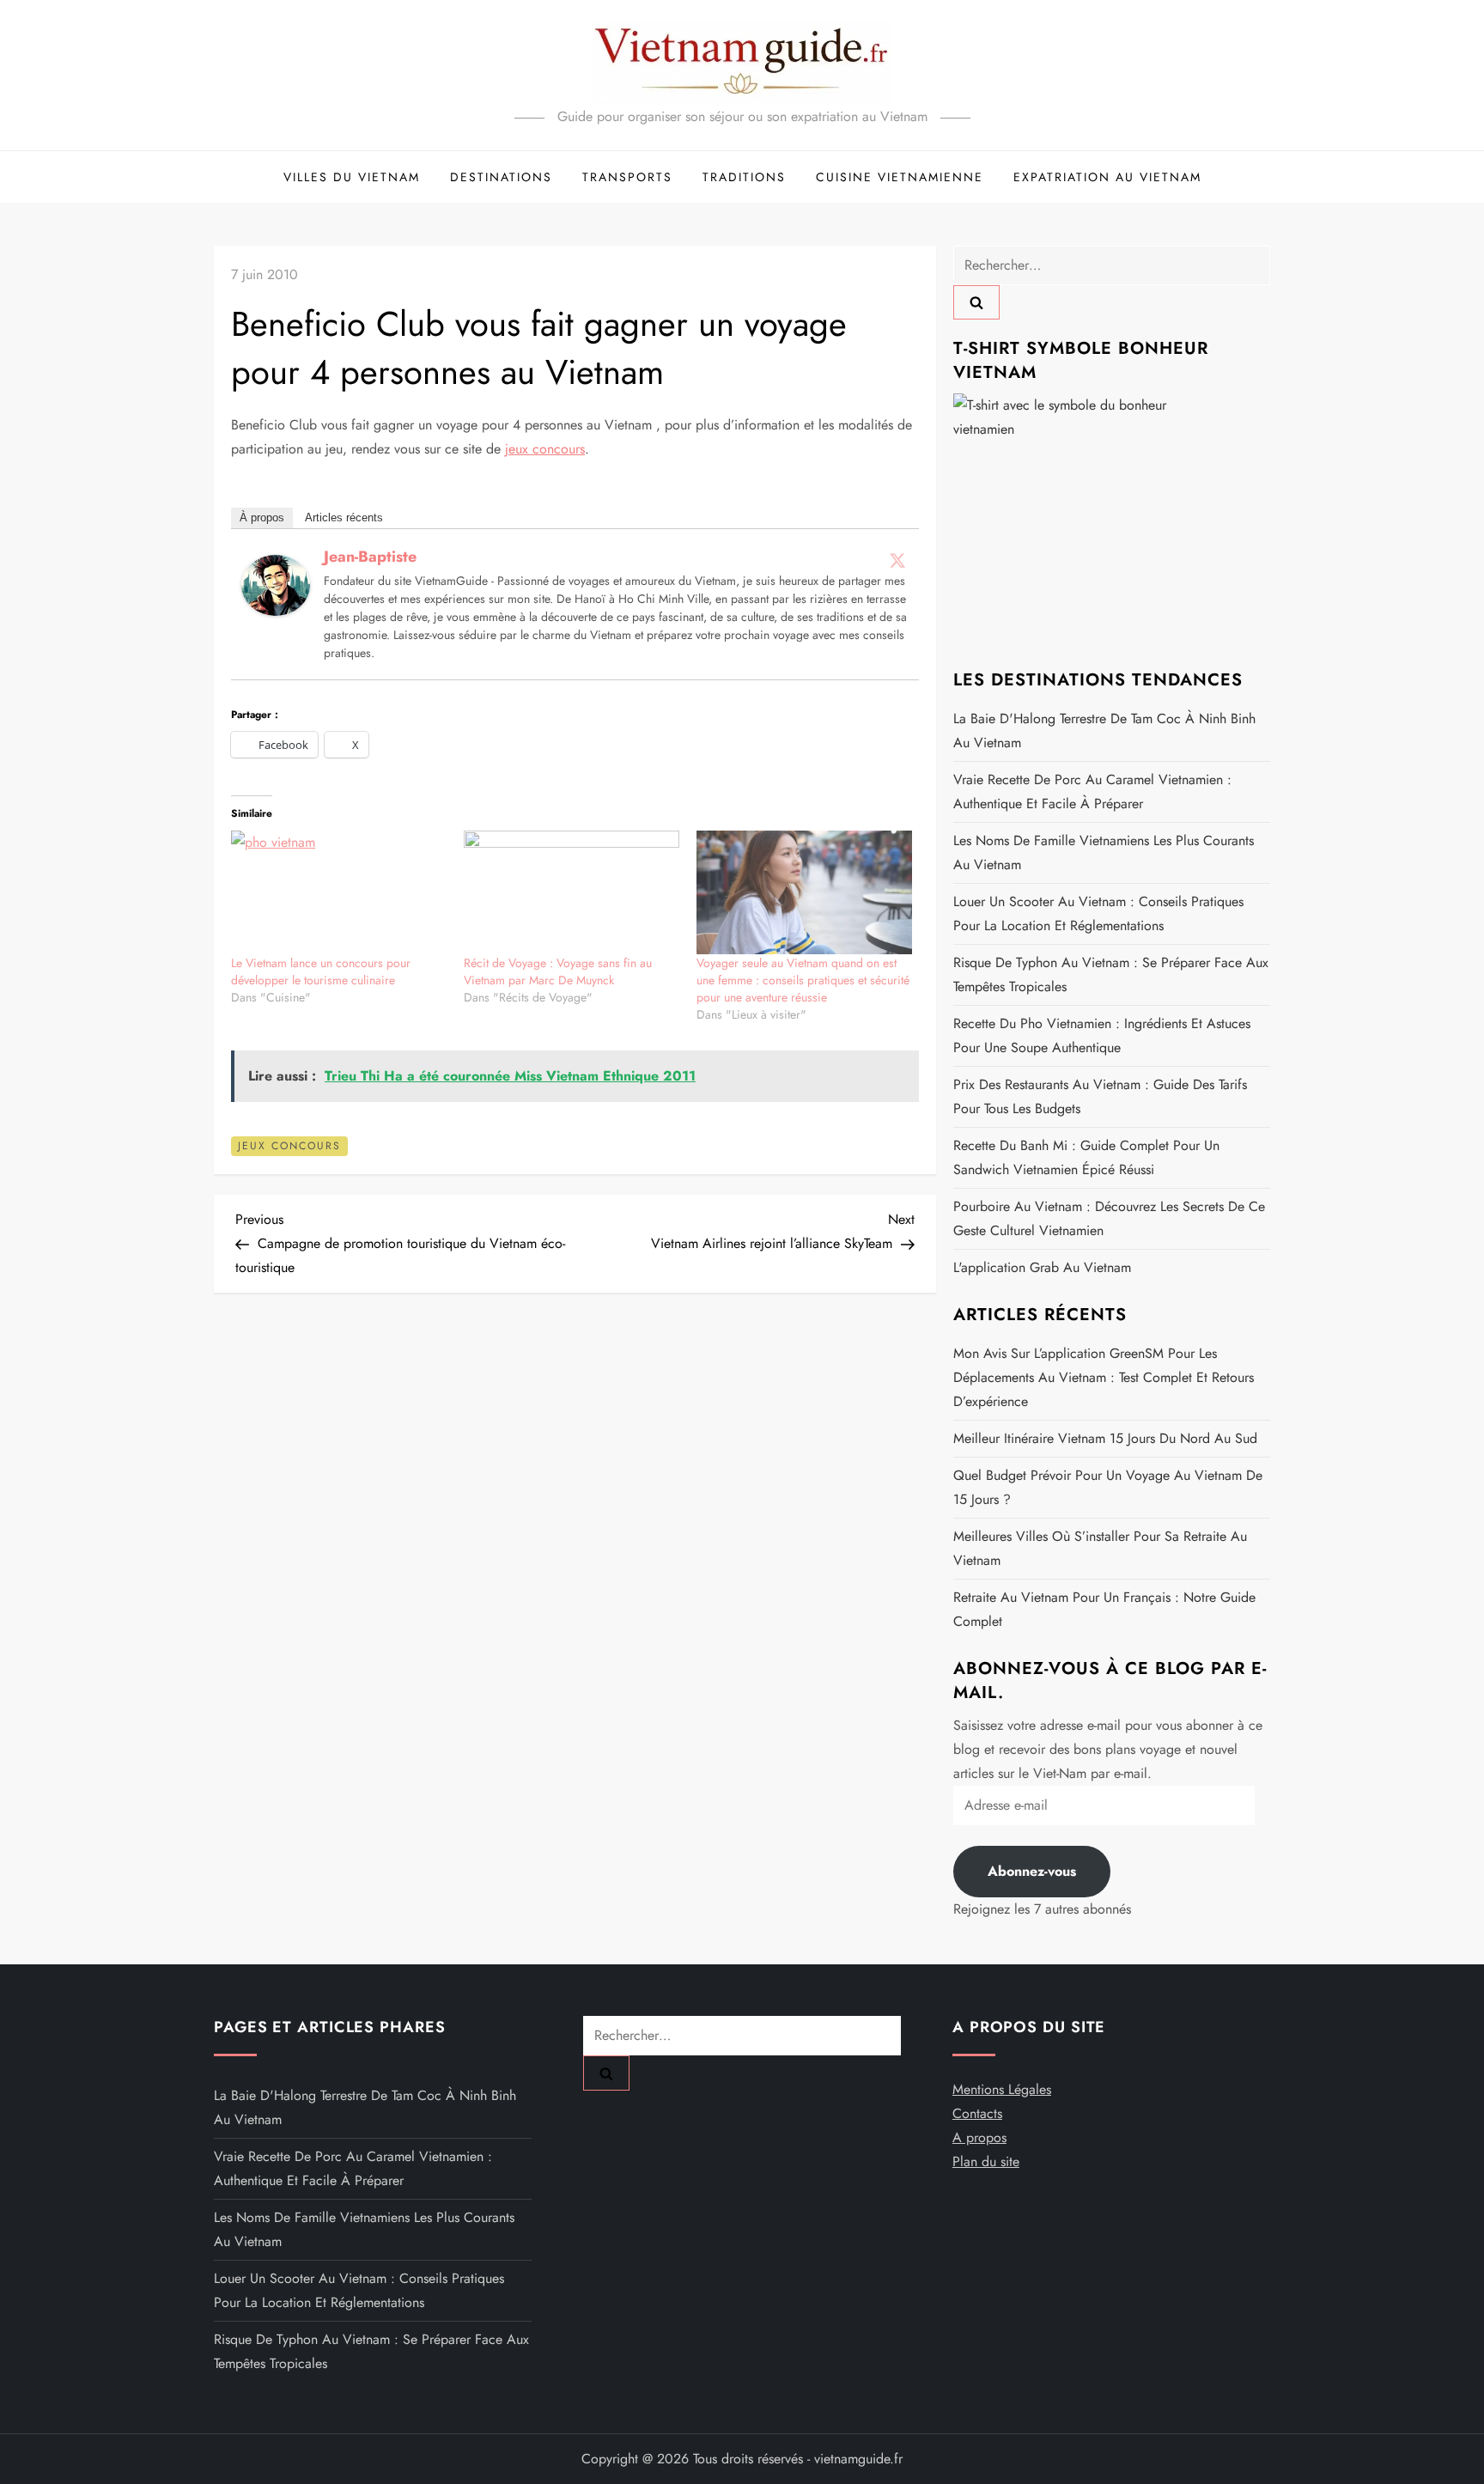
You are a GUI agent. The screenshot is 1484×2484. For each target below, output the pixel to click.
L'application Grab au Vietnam (1042, 1267)
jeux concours (545, 449)
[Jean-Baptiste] (276, 584)
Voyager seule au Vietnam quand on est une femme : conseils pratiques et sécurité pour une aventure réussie (803, 980)
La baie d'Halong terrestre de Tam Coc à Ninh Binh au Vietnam (1104, 731)
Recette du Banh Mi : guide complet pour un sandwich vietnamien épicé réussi (1086, 1157)
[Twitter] (897, 560)
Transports (627, 177)
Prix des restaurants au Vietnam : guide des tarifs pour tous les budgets (1100, 1096)
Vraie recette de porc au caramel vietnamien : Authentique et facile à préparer (1092, 791)
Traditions (744, 177)
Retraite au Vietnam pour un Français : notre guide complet (1104, 1609)
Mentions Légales (1002, 2089)
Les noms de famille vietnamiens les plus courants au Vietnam (1104, 852)
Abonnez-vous (1032, 1871)
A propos (979, 2137)
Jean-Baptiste (370, 557)
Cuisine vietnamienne (900, 177)
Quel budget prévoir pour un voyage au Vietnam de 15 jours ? (1108, 1487)
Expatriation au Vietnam (1107, 177)
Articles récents (344, 517)
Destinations (501, 177)
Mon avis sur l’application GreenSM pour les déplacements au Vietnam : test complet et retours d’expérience (1104, 1377)
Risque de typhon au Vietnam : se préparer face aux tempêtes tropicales (1111, 974)
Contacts (977, 2113)
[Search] (976, 302)
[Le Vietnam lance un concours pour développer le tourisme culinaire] (339, 892)
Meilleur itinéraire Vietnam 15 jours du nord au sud (1105, 1438)
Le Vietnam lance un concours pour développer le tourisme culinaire (321, 971)
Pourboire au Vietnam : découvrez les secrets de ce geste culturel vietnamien (1109, 1218)
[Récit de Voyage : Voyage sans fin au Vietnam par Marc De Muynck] (572, 892)
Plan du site (986, 2161)
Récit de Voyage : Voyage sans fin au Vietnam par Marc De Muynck (558, 971)
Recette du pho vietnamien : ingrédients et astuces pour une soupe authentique (1102, 1035)
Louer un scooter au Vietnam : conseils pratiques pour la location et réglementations (1098, 913)
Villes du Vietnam (352, 177)
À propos (262, 517)
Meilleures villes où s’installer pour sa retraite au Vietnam (1100, 1548)
